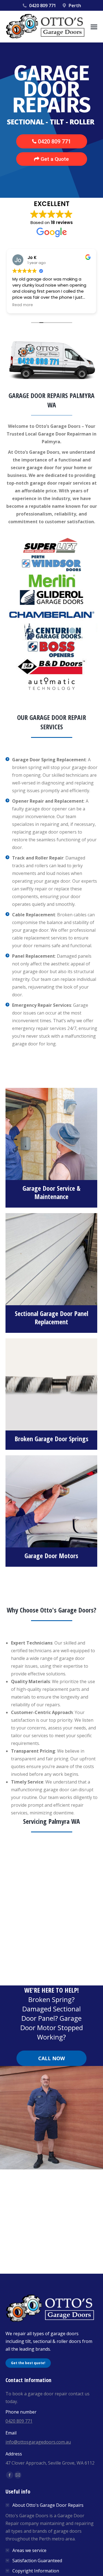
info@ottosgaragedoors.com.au (38, 2442)
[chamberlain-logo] (51, 615)
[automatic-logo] (51, 684)
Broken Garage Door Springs (51, 1439)
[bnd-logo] (51, 667)
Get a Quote (54, 159)
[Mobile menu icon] (94, 27)
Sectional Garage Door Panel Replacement (51, 1318)
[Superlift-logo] (51, 546)
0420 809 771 (43, 6)
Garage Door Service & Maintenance (51, 1192)
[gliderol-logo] (51, 598)
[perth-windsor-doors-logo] (51, 563)
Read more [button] (23, 305)
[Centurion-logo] (51, 632)
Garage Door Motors (51, 1556)
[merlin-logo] (51, 580)
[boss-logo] (51, 649)
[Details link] (51, 1131)
